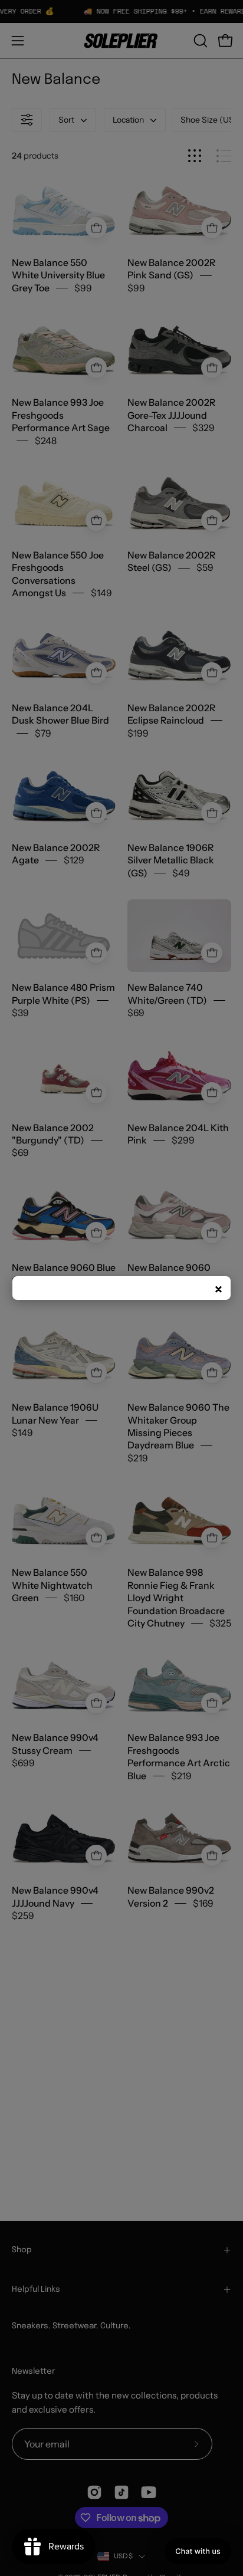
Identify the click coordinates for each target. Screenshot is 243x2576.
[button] (198, 2551)
